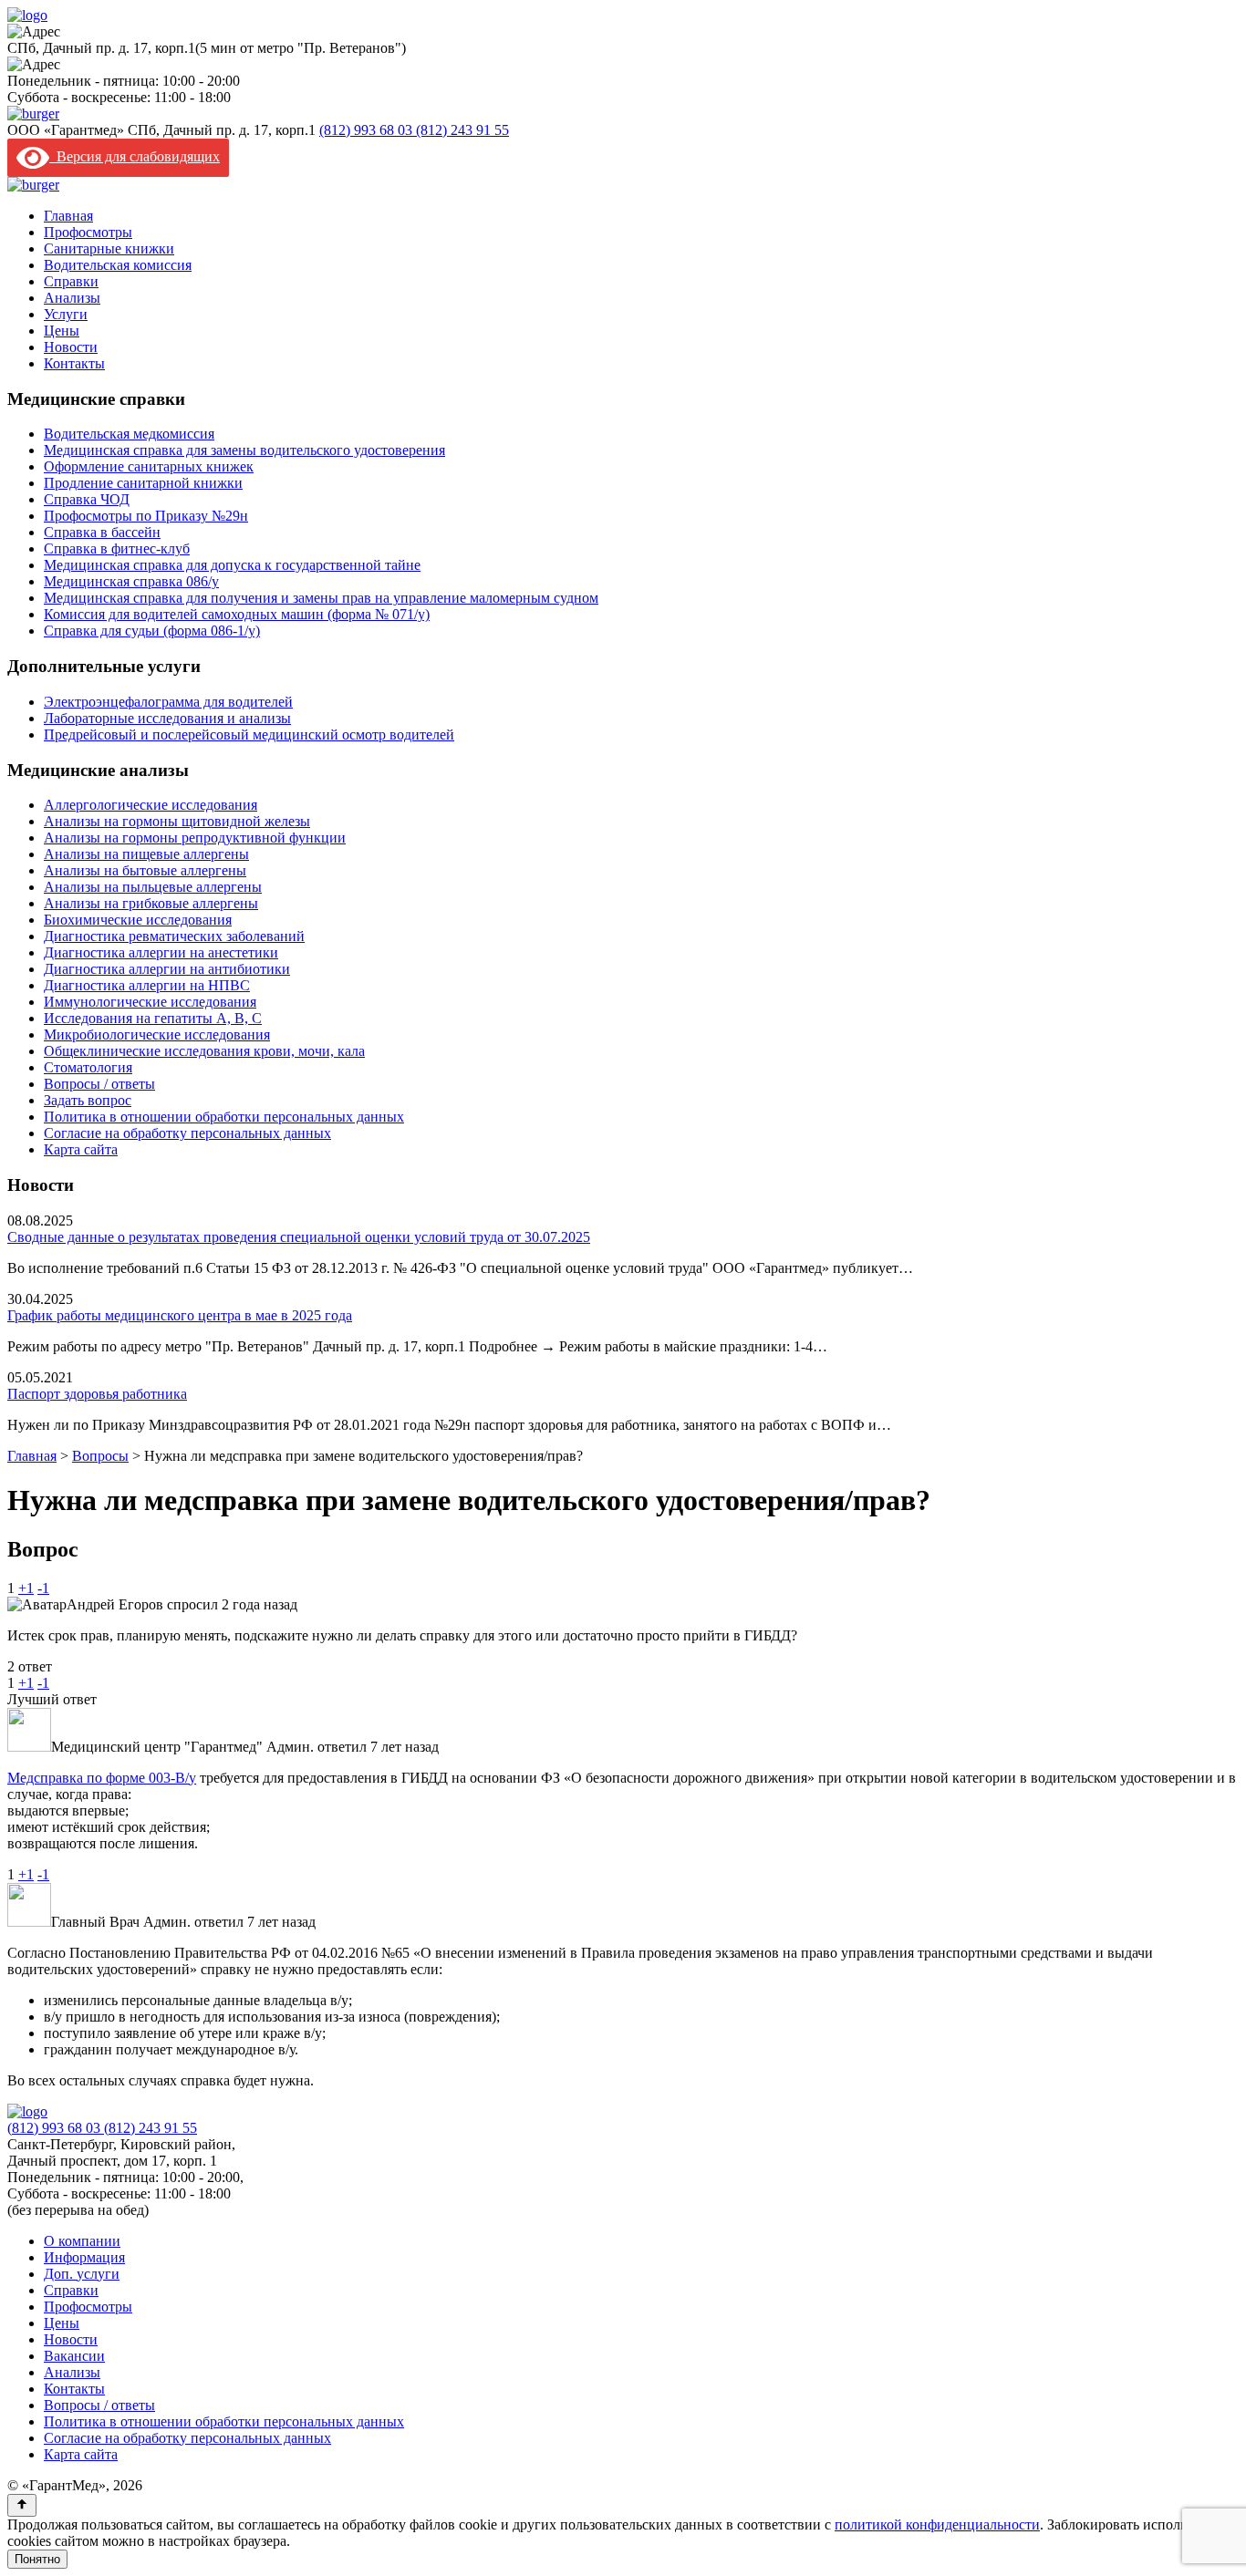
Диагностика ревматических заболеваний (174, 936)
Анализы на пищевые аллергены (146, 854)
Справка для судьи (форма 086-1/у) (152, 631)
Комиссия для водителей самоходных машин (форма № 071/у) (237, 614)
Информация (84, 2257)
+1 (26, 1588)
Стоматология (88, 1067)
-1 (43, 1588)
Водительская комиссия (118, 265)
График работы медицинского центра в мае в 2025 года (180, 1315)
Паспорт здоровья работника (97, 1394)
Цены (62, 331)
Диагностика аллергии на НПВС (147, 985)
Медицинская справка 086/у (131, 581)
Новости (71, 347)
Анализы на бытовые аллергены (145, 870)
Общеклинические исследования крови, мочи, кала (204, 1051)
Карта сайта (81, 1149)
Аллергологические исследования (151, 805)
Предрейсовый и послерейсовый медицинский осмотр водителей (249, 735)
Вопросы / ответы (99, 1084)
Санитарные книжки (109, 248)
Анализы (72, 298)
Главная (68, 216)
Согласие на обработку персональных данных (187, 1133)
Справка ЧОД (87, 499)
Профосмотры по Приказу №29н (146, 516)
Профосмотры (88, 232)
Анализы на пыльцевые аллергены (153, 887)
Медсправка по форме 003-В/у (102, 1778)
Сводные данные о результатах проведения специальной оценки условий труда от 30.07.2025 (299, 1237)
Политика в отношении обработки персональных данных (224, 1117)
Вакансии (74, 2356)
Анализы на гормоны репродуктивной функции (195, 838)
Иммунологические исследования (150, 1002)
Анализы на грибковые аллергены (151, 903)
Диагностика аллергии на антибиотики (167, 969)
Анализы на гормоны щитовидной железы (177, 821)
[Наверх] (22, 2505)
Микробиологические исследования (157, 1035)
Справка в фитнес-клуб (117, 548)
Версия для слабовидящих (135, 156)
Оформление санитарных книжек (149, 466)
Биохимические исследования (138, 920)
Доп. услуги (82, 2274)
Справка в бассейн (102, 532)
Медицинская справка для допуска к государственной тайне (232, 565)
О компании (82, 2241)
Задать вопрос (88, 1100)
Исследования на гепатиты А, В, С (153, 1018)
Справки (71, 281)
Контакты (74, 363)
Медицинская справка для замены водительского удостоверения (244, 450)
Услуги (66, 314)
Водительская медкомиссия (129, 434)
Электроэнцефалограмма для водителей (168, 702)
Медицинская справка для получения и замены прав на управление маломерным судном (321, 598)
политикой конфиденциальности (937, 2524)
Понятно (37, 2559)
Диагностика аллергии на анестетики (161, 952)
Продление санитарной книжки (143, 483)
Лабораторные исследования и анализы (167, 718)
